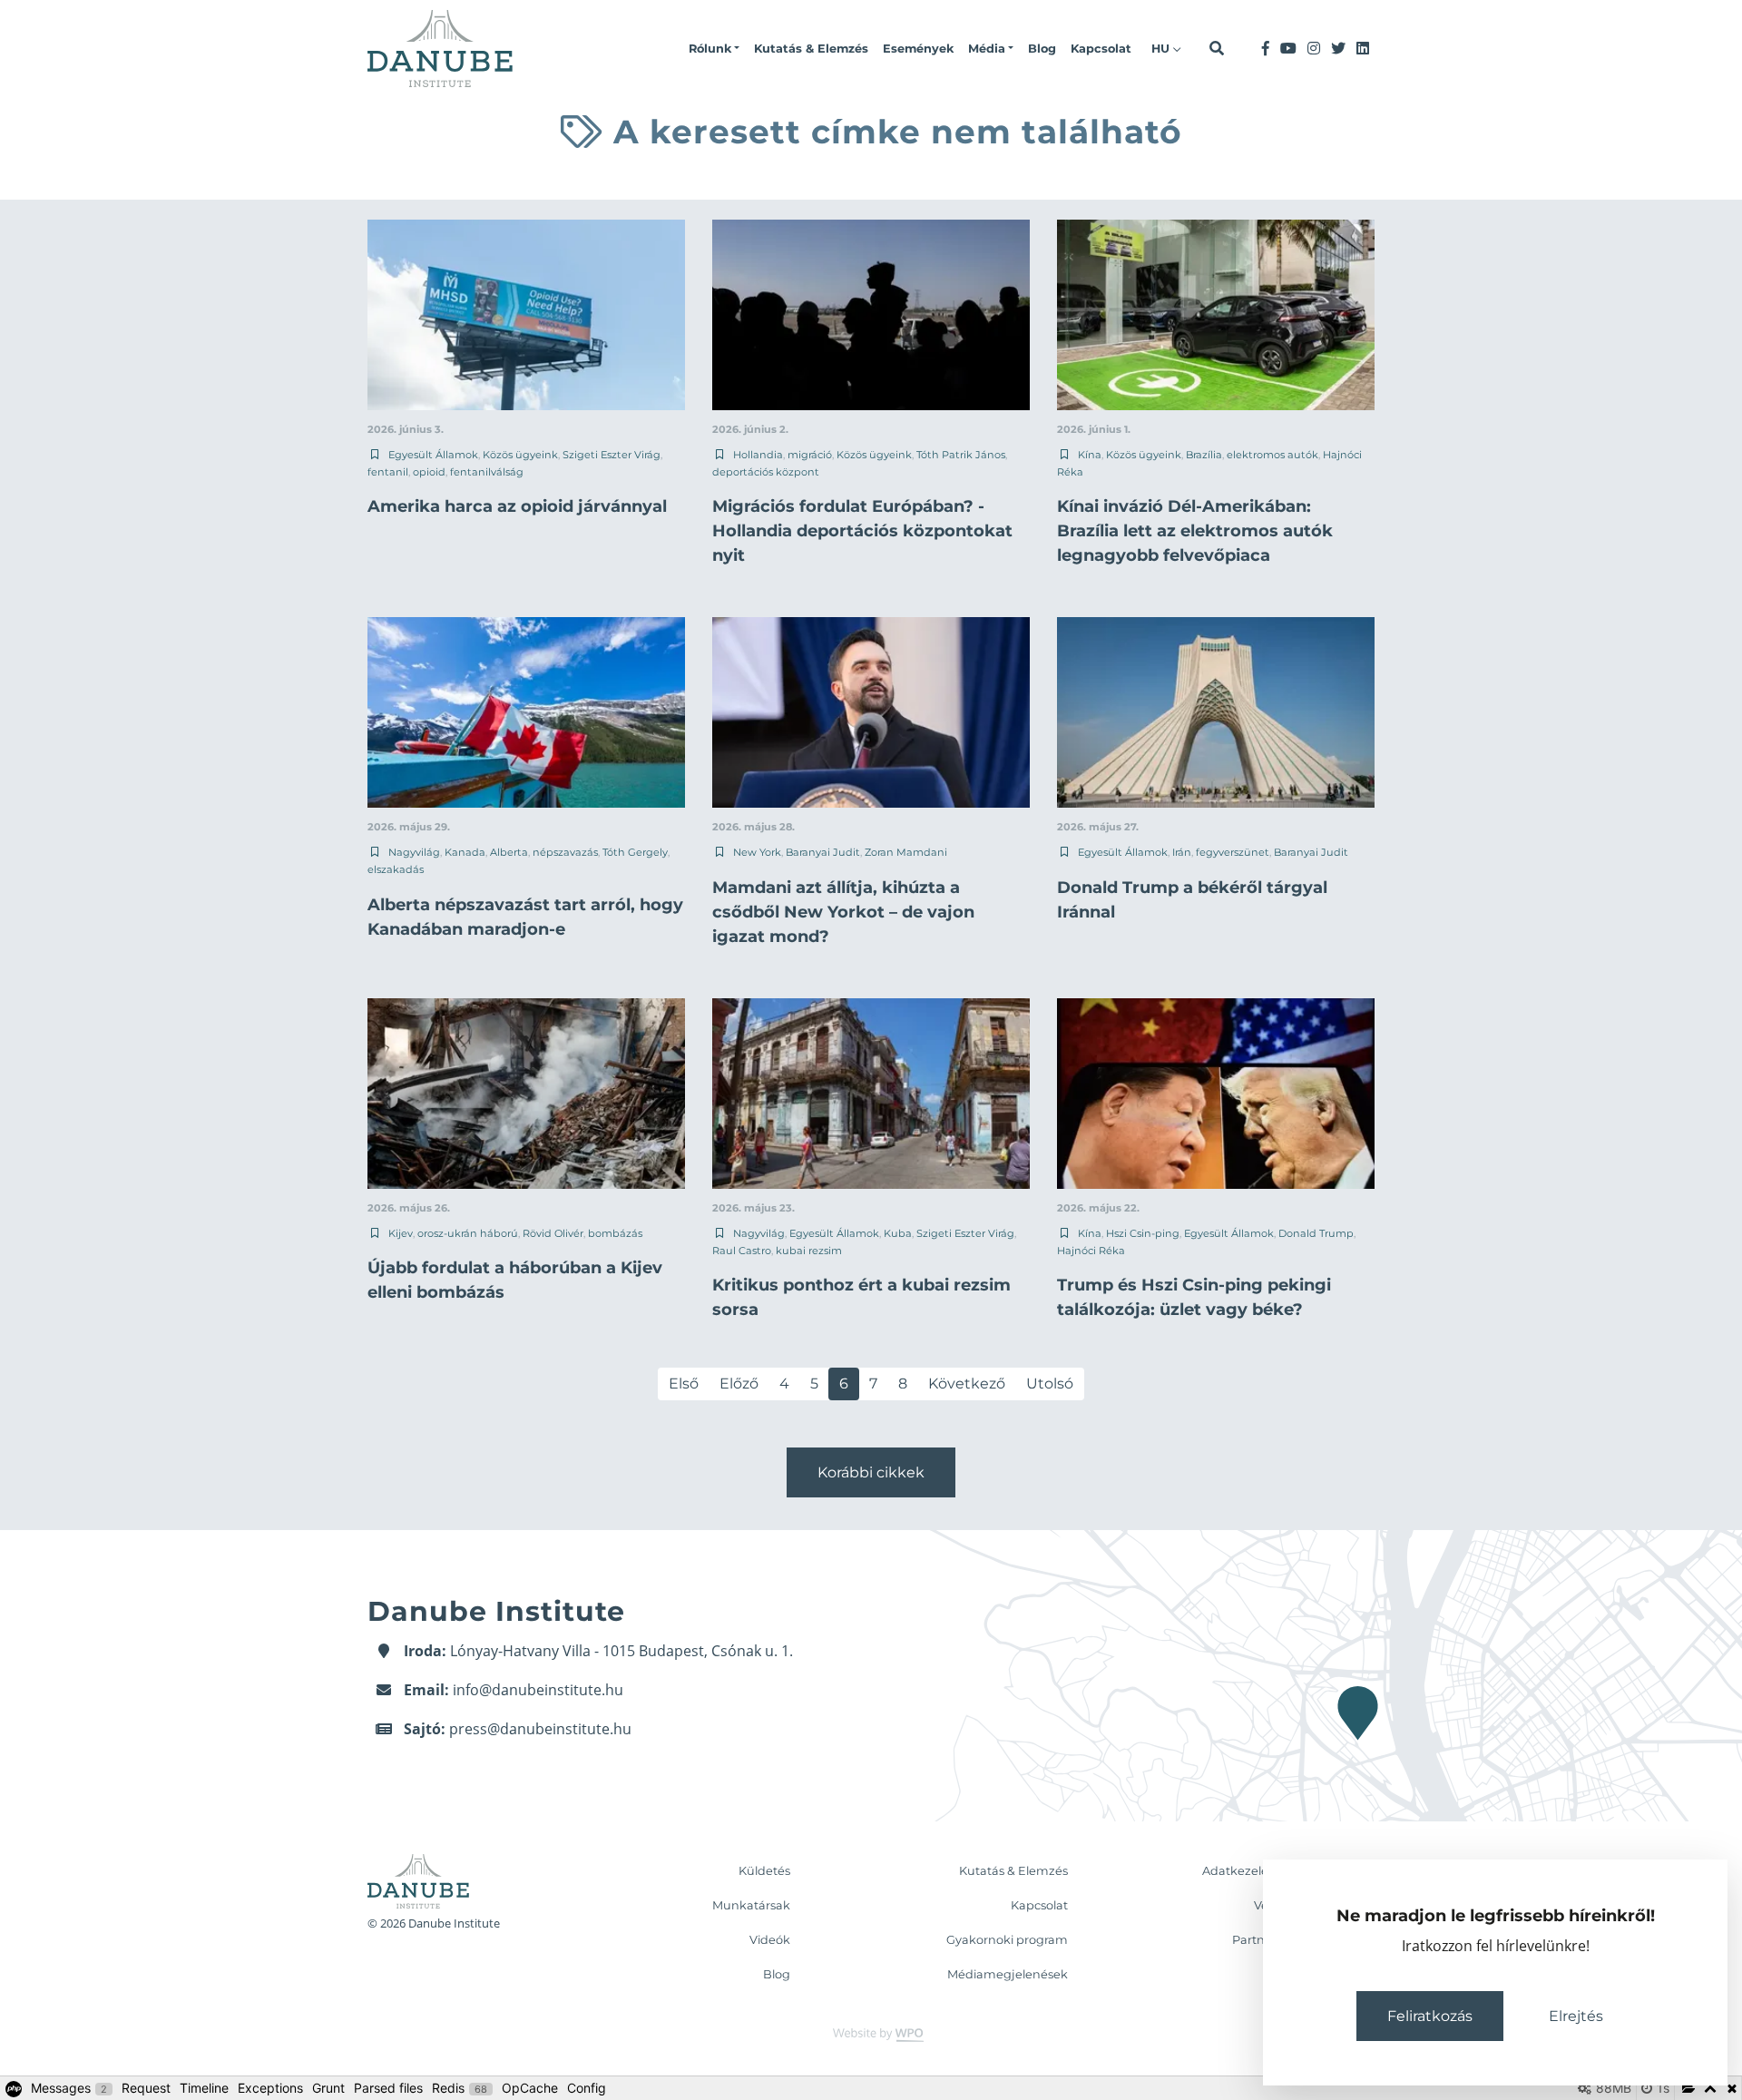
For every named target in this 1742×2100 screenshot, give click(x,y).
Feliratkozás (1430, 2016)
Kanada (465, 852)
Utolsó (1050, 1384)
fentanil (388, 472)
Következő (967, 1384)
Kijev (401, 1233)
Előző (739, 1384)
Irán (1182, 852)
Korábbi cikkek (871, 1472)
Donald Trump (1316, 1233)
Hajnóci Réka (1091, 1251)
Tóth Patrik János (961, 455)
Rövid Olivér (553, 1233)
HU (1162, 49)
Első (684, 1384)
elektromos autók (1272, 455)
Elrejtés (1576, 2016)
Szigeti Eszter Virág (612, 455)
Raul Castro (742, 1251)
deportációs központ (766, 472)
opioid (429, 472)
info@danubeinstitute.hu (538, 1690)
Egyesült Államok (433, 455)
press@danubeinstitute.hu (540, 1729)
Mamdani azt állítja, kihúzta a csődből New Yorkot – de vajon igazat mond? (843, 912)
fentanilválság (487, 472)
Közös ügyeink (520, 455)
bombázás (615, 1233)
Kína (1090, 455)
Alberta (509, 852)
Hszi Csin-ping (1143, 1233)
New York (757, 852)
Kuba (898, 1233)
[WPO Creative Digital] (871, 2033)
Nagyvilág (414, 852)
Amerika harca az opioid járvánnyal (517, 506)
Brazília (1204, 455)
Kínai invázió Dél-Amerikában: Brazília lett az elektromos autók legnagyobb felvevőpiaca (1195, 531)
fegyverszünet (1233, 852)
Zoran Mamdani (906, 852)
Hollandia (758, 455)
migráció (810, 455)
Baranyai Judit (823, 852)
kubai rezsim (809, 1251)
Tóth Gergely (635, 852)
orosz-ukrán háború (468, 1233)
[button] (714, 49)
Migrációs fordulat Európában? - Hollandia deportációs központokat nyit (862, 531)
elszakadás (396, 869)
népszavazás (565, 852)
